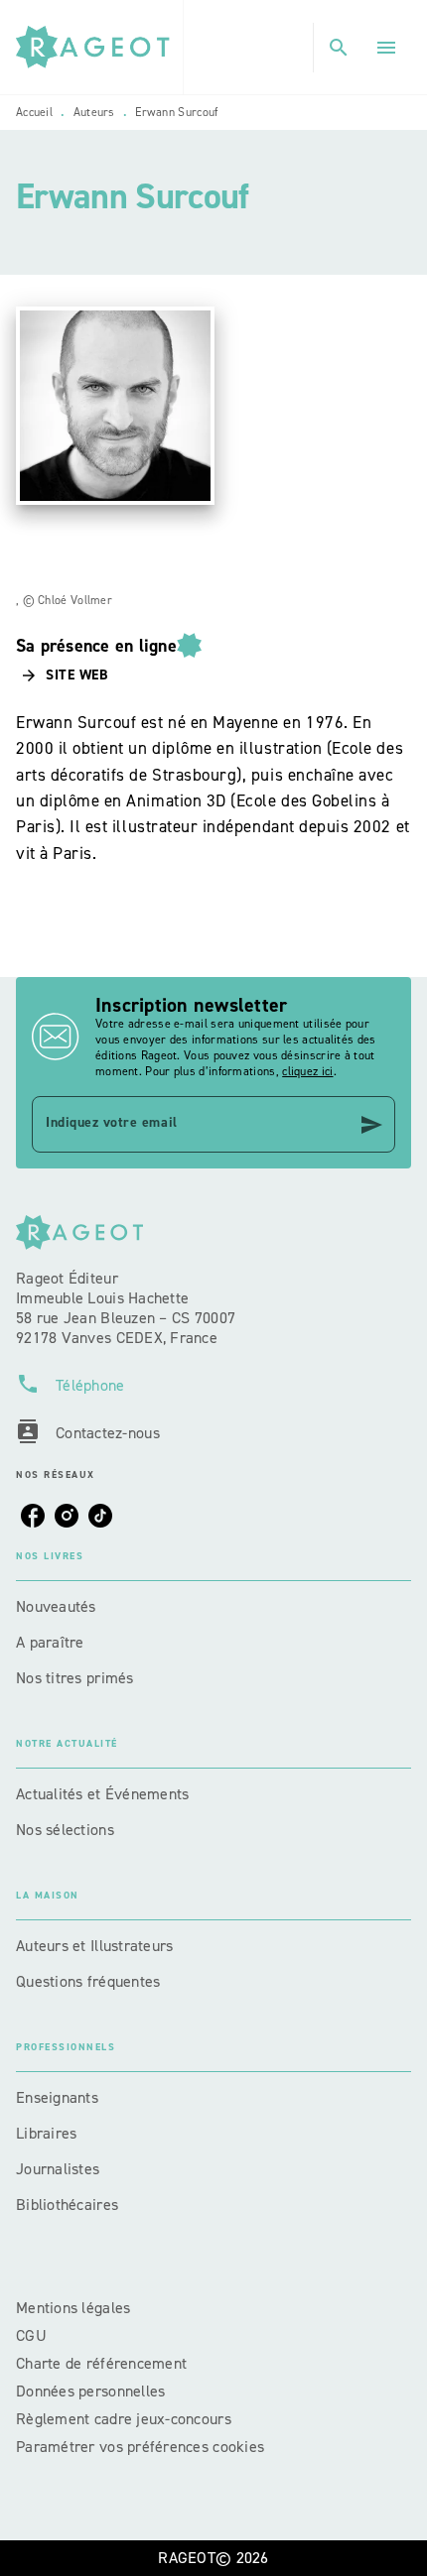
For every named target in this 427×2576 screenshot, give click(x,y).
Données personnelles (90, 2391)
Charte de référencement (101, 2363)
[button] (66, 675)
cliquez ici (307, 1071)
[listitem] (33, 1516)
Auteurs (94, 112)
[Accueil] (99, 47)
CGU (33, 2335)
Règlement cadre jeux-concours (124, 2419)
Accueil (34, 112)
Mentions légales (73, 2308)
